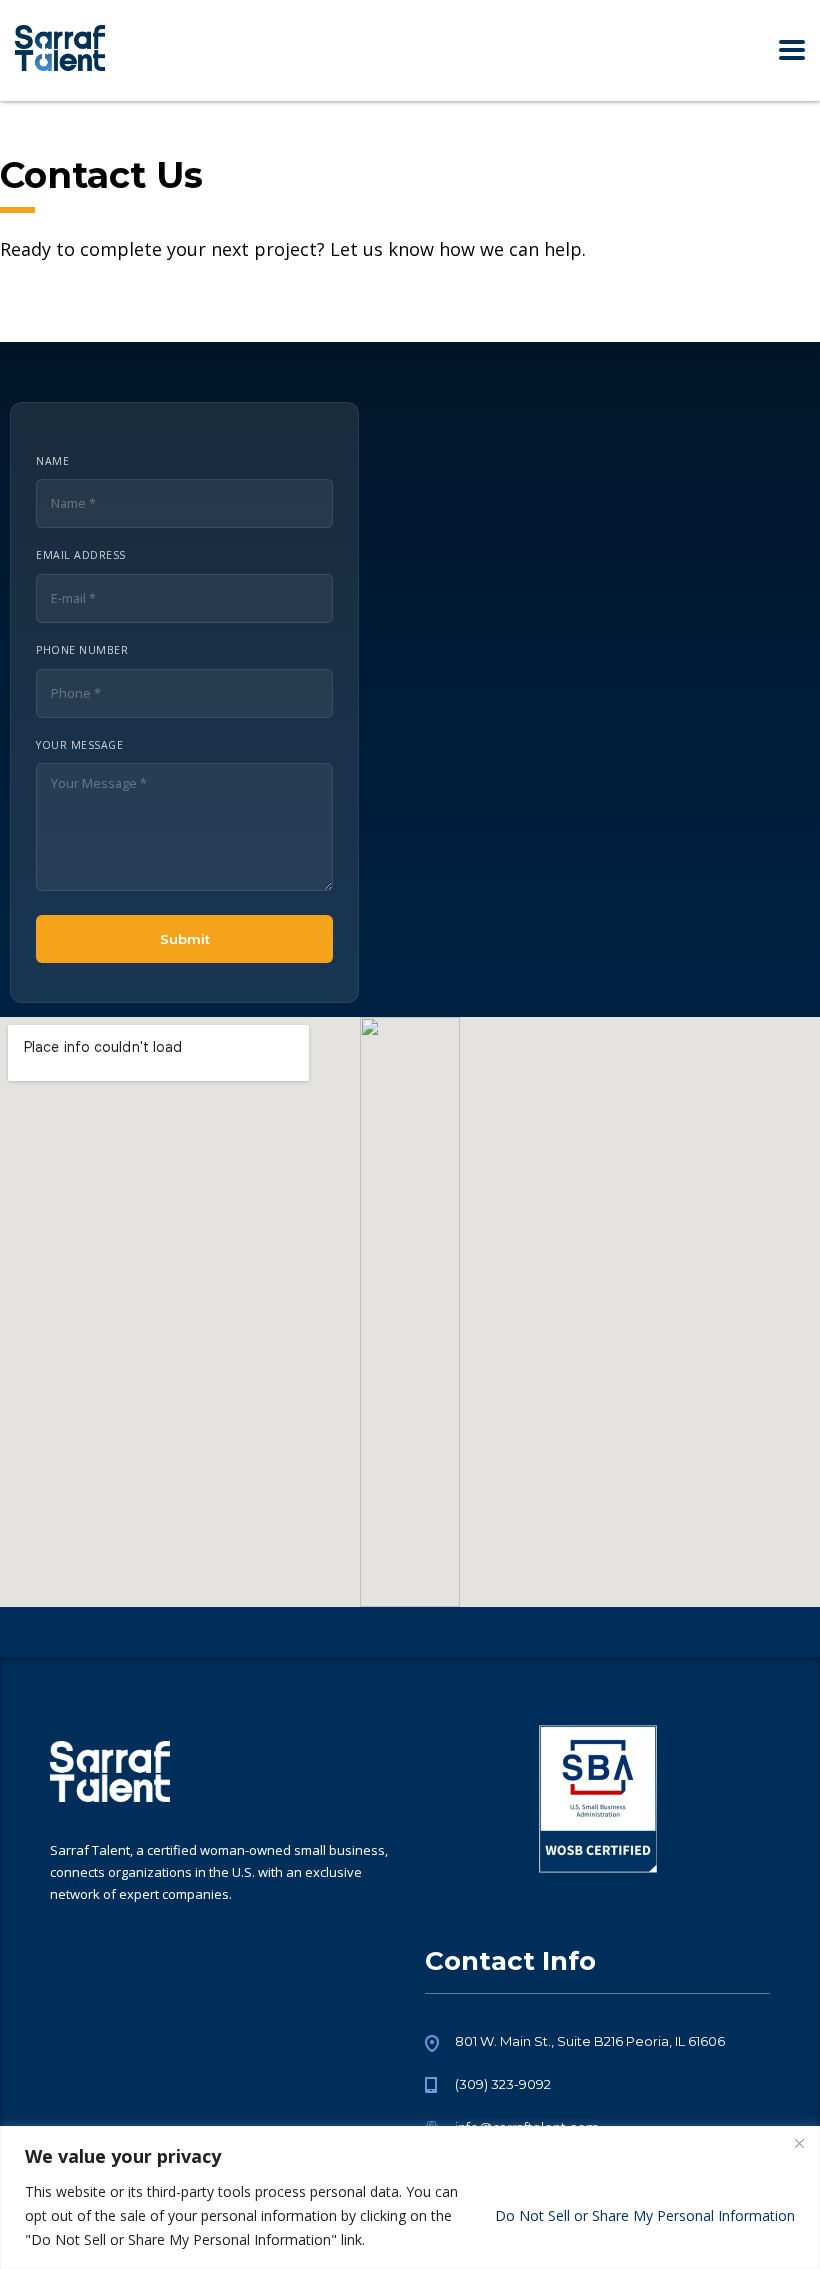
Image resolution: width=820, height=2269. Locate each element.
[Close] (799, 2143)
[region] (410, 2197)
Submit (185, 939)
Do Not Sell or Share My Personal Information (645, 2215)
